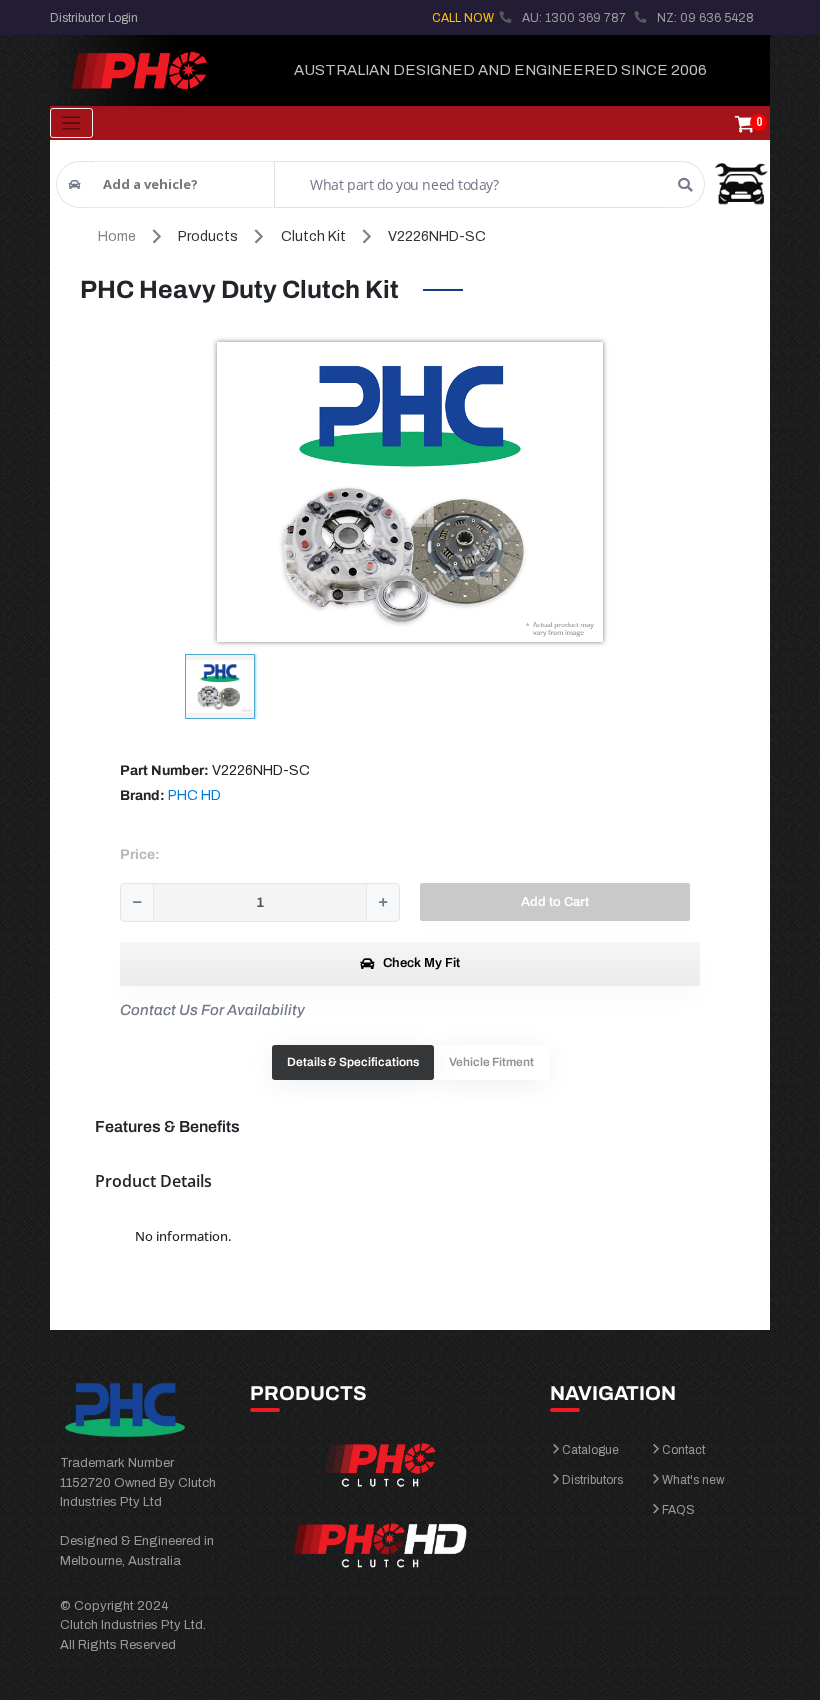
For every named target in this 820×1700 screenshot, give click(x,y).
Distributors (592, 1480)
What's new (693, 1480)
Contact (683, 1450)
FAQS (678, 1510)
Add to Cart (555, 902)
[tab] (353, 1062)
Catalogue (590, 1450)
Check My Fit (420, 963)
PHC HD (194, 795)
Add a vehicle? (150, 184)
